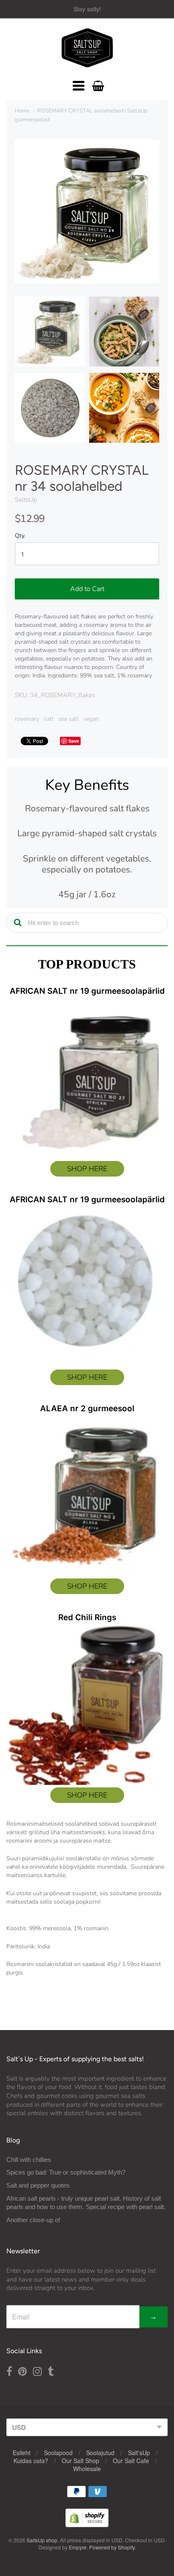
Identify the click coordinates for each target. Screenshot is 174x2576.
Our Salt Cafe (131, 2461)
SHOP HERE (87, 1169)
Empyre (78, 2547)
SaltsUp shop (42, 2540)
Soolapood (58, 2453)
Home (22, 111)
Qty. (20, 536)
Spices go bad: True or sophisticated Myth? (66, 2172)
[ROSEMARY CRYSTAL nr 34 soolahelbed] (50, 332)
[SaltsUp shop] (87, 48)
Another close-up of (33, 2220)
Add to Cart (87, 589)
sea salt (68, 719)
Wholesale (87, 2469)
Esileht (22, 2453)
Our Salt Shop (80, 2461)
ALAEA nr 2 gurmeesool (87, 1408)
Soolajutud (100, 2453)
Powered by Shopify (112, 2547)
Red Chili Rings (87, 1617)
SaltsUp (26, 500)
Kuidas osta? (31, 2461)
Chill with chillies (29, 2160)
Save (74, 741)
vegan (91, 719)
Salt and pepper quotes (38, 2185)
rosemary (27, 719)
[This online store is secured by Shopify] (87, 2524)
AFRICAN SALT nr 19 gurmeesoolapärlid (87, 991)
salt (49, 719)
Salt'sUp (139, 2453)
